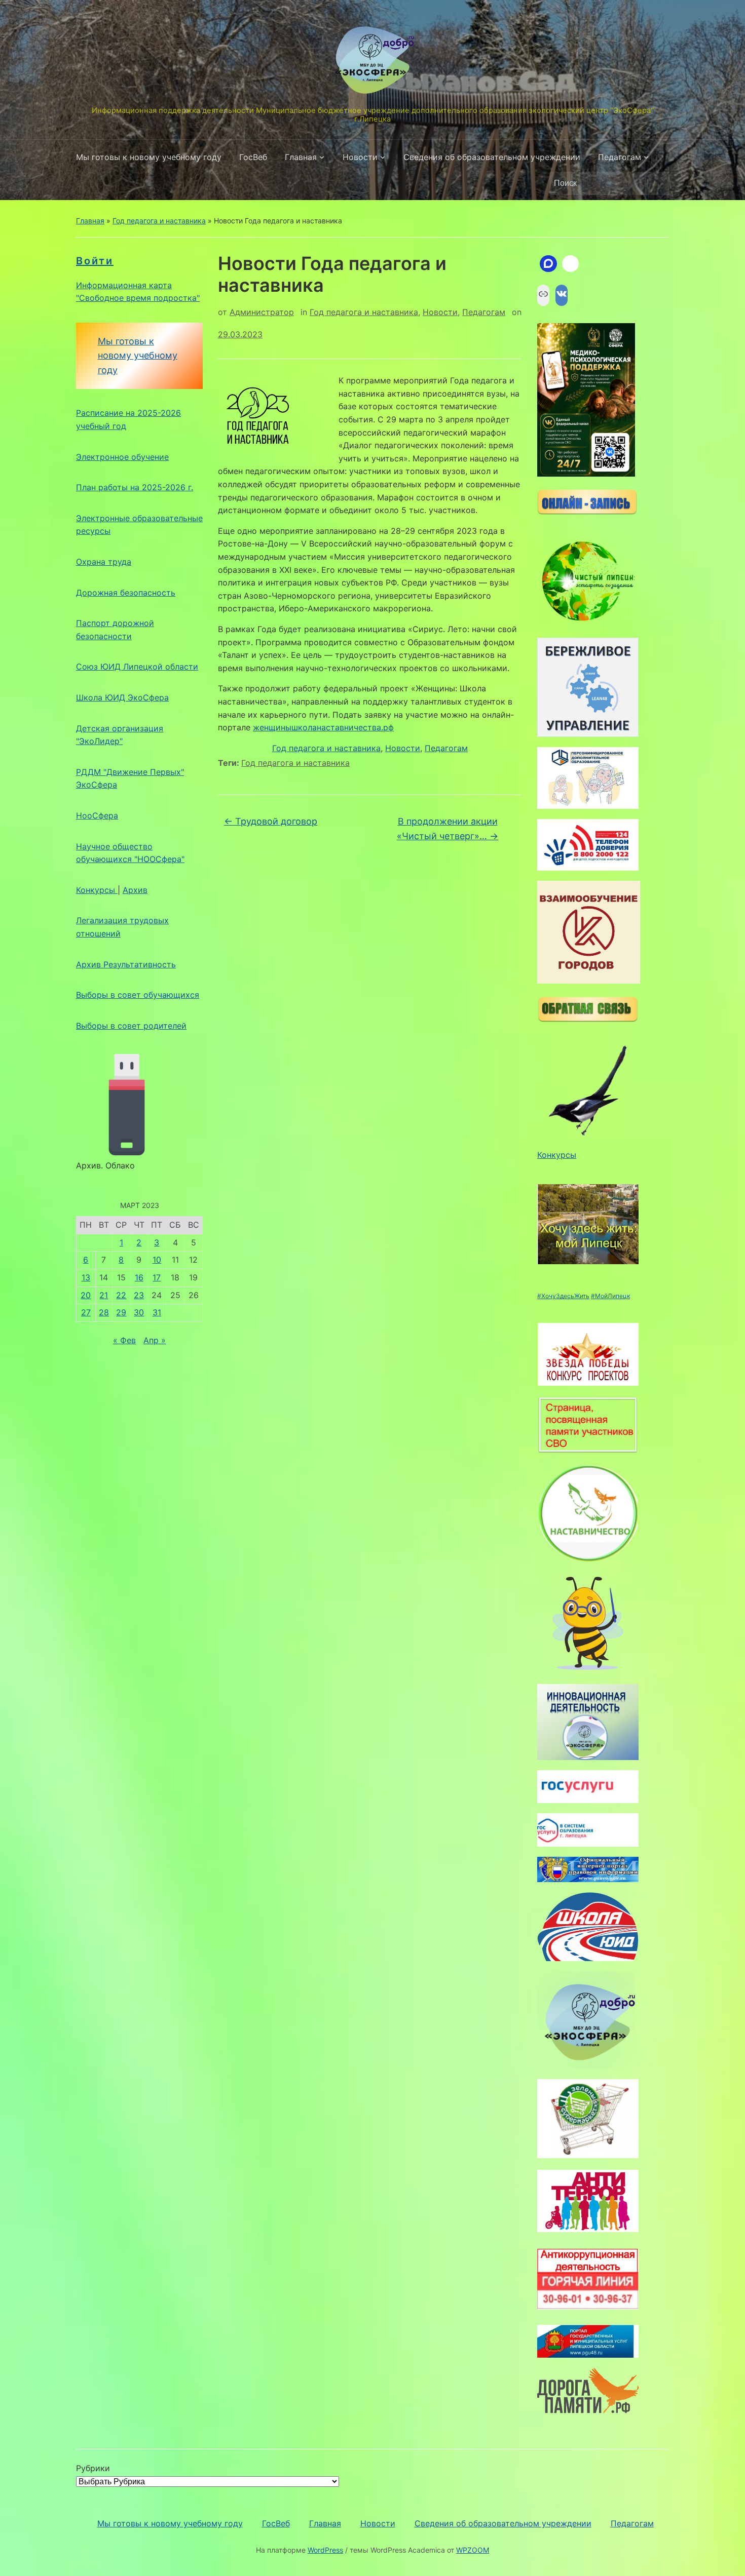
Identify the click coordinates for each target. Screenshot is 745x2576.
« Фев (124, 1340)
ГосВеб (253, 157)
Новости (360, 157)
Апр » (155, 1340)
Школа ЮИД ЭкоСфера (122, 697)
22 (121, 1295)
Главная (301, 157)
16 (139, 1277)
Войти (95, 261)
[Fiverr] (571, 264)
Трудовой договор (271, 821)
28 (104, 1312)
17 (157, 1277)
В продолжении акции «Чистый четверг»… (448, 829)
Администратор (262, 312)
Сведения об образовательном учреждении (492, 157)
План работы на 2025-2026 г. (135, 487)
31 (157, 1312)
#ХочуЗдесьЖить (563, 1296)
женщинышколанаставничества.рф (323, 727)
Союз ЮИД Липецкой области (137, 667)
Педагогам (620, 157)
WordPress (325, 2550)
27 (86, 1312)
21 (104, 1295)
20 (86, 1295)
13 (86, 1277)
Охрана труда (104, 562)
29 (121, 1312)
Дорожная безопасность (126, 593)
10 (157, 1260)
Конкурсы (97, 890)
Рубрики (93, 2468)
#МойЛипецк (610, 1296)
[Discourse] (548, 264)
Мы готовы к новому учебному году (149, 157)
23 (139, 1295)
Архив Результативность (126, 964)
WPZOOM (473, 2550)
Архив (135, 890)
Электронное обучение (122, 457)
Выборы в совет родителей (131, 1026)
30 (139, 1312)
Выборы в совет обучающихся (138, 995)
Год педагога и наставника (159, 221)
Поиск (656, 183)
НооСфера (97, 815)
